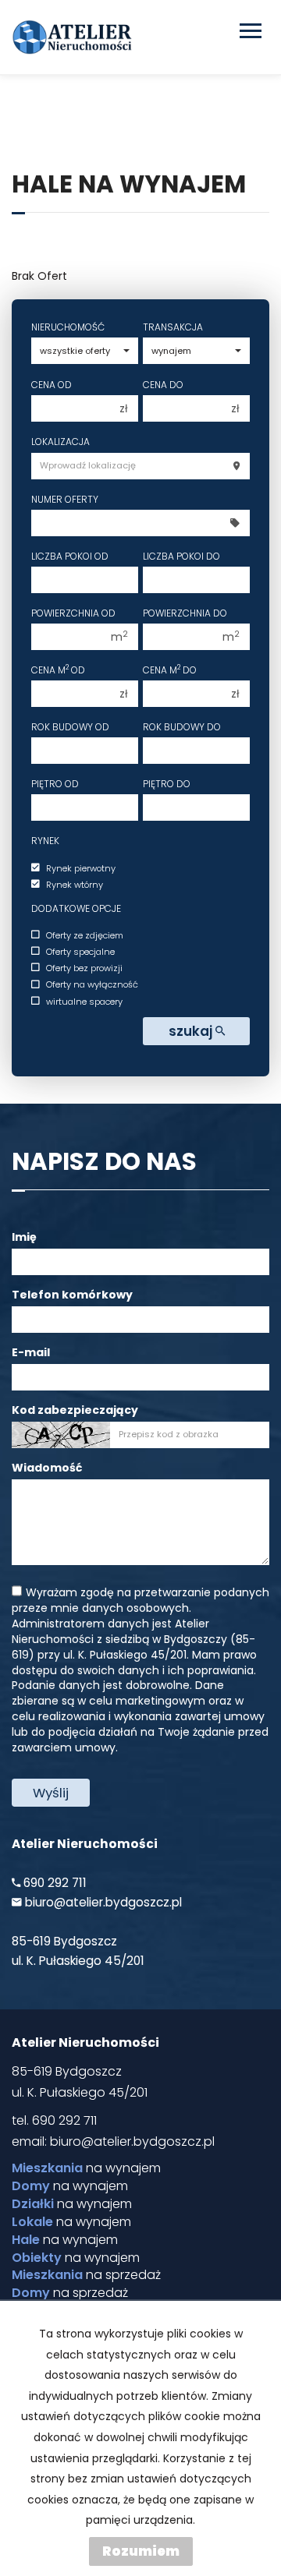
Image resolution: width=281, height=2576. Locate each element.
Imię (24, 1237)
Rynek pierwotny (81, 868)
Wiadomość (47, 1468)
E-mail (31, 1352)
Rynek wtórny (75, 885)
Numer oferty (65, 499)
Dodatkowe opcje (76, 908)
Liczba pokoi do (181, 556)
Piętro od (55, 784)
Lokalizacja (60, 442)
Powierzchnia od (73, 613)
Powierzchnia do (185, 613)
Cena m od (58, 670)
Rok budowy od (70, 727)
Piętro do (167, 784)
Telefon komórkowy (72, 1295)
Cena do (163, 385)
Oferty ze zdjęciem (85, 935)
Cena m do (170, 670)
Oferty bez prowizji (84, 968)
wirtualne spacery (84, 1002)
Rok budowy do (182, 727)
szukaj (192, 1031)
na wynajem (86, 2168)
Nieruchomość (68, 327)
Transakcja (173, 327)
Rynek (45, 841)
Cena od (52, 385)
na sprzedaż (86, 2275)
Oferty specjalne (80, 952)
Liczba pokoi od (70, 556)
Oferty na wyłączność (92, 985)
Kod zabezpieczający (75, 1410)
